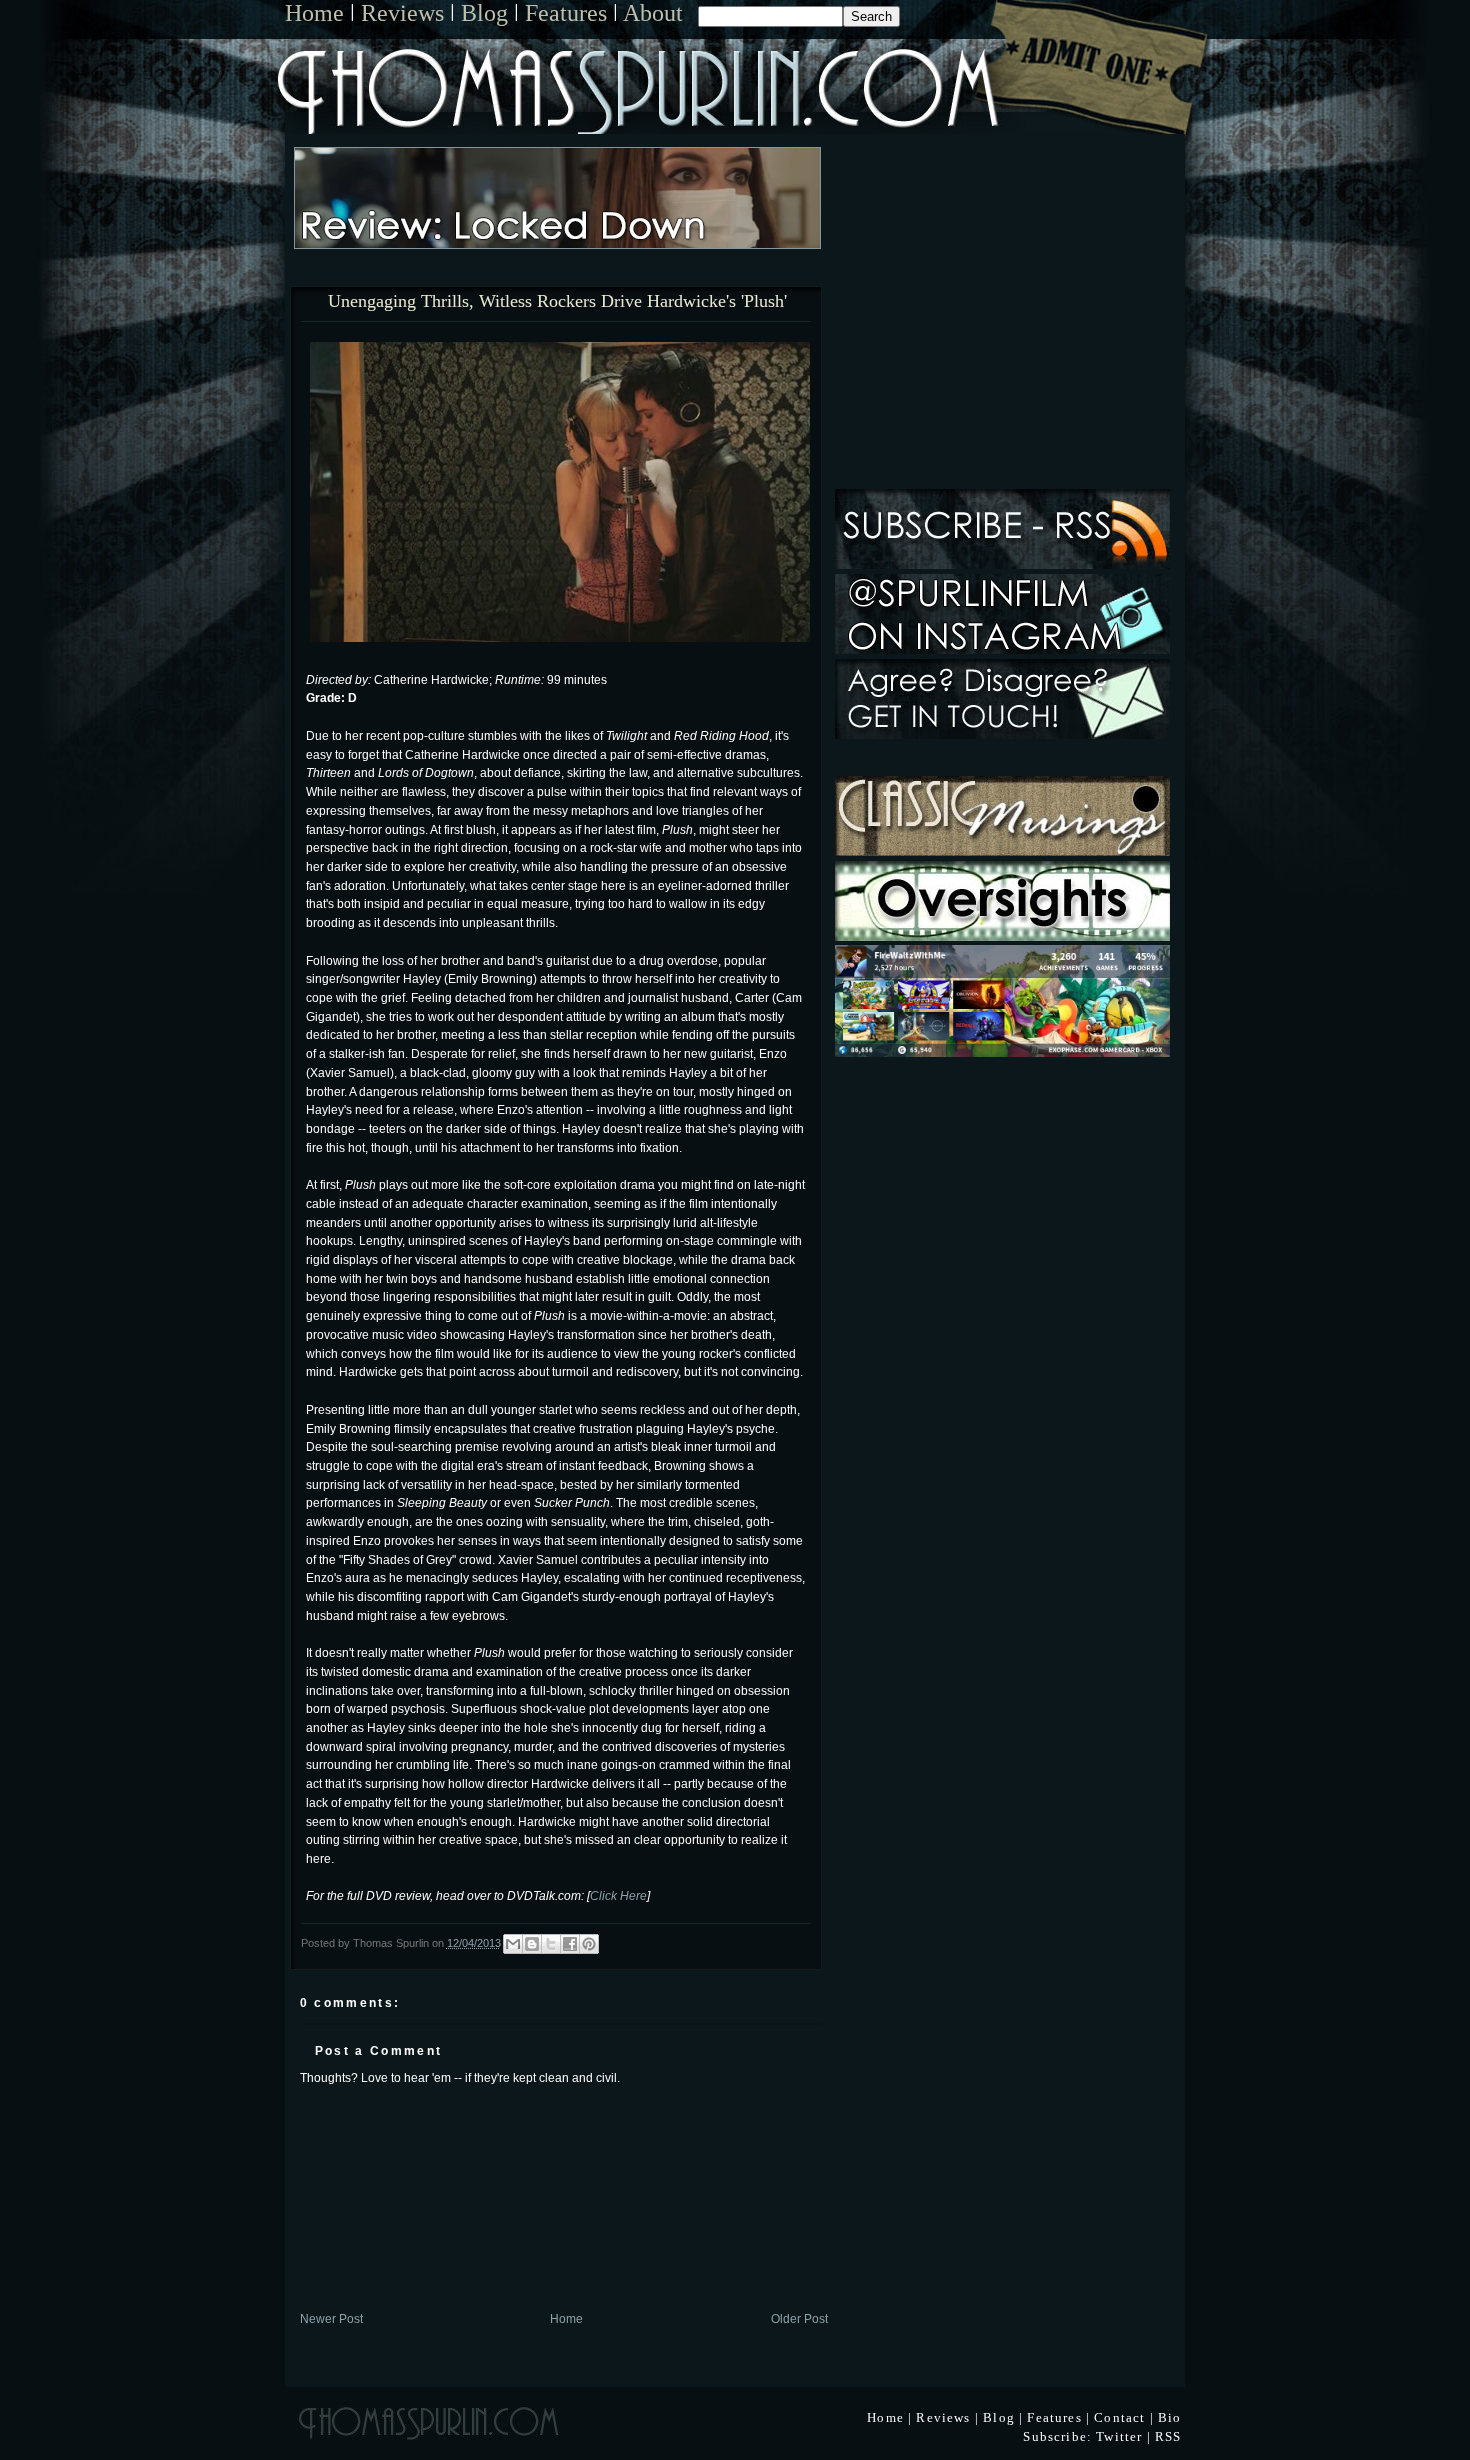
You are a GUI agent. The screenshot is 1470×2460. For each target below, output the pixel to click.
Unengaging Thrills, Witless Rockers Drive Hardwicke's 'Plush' (557, 302)
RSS (1168, 2436)
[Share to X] (551, 1944)
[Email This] (513, 1944)
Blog (484, 13)
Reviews (402, 13)
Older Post (799, 2318)
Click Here (618, 1895)
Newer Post (331, 2318)
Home (314, 13)
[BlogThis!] (532, 1944)
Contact (1119, 2417)
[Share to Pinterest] (589, 1944)
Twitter (1119, 2436)
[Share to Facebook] (570, 1944)
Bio (1170, 2417)
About (653, 13)
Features (566, 13)
